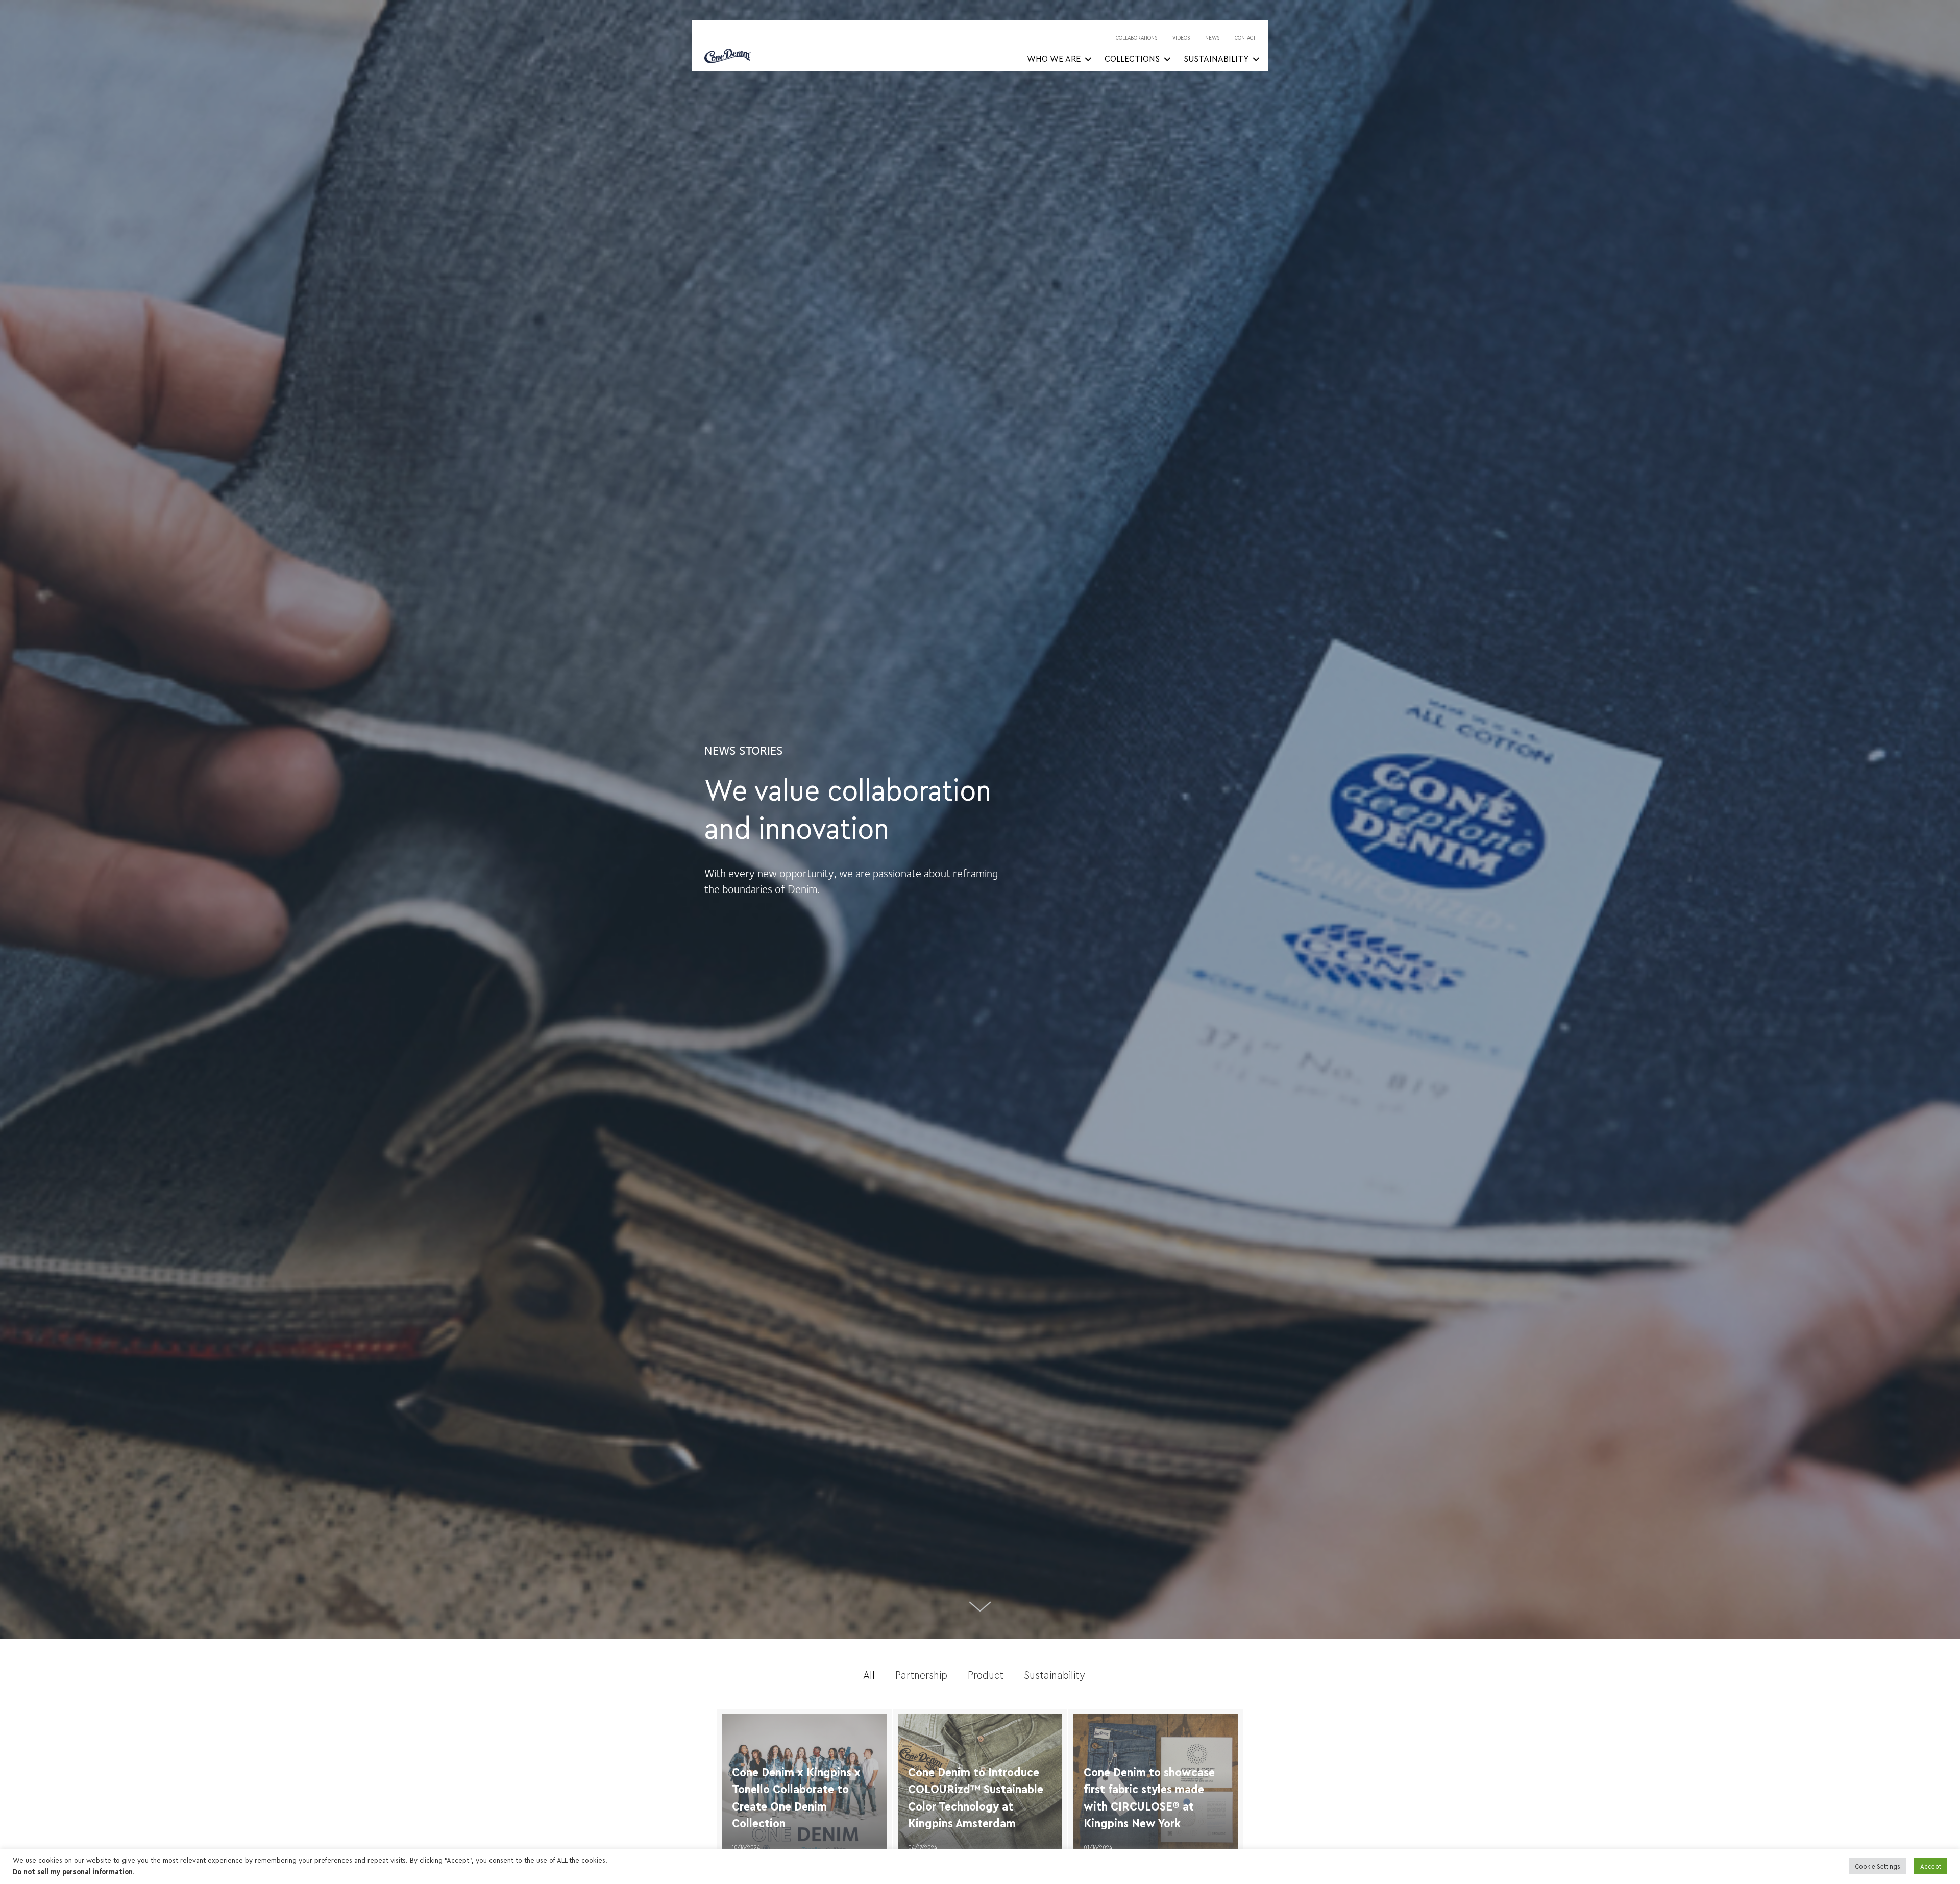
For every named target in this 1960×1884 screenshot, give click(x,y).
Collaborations (1137, 38)
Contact (1245, 38)
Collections (1132, 59)
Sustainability (1216, 59)
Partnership (921, 1675)
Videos (1181, 38)
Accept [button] (1931, 1866)
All (869, 1675)
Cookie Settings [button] (1878, 1866)
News (1212, 38)
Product (986, 1675)
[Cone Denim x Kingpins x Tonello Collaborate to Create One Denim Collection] (804, 1786)
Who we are (1054, 59)
